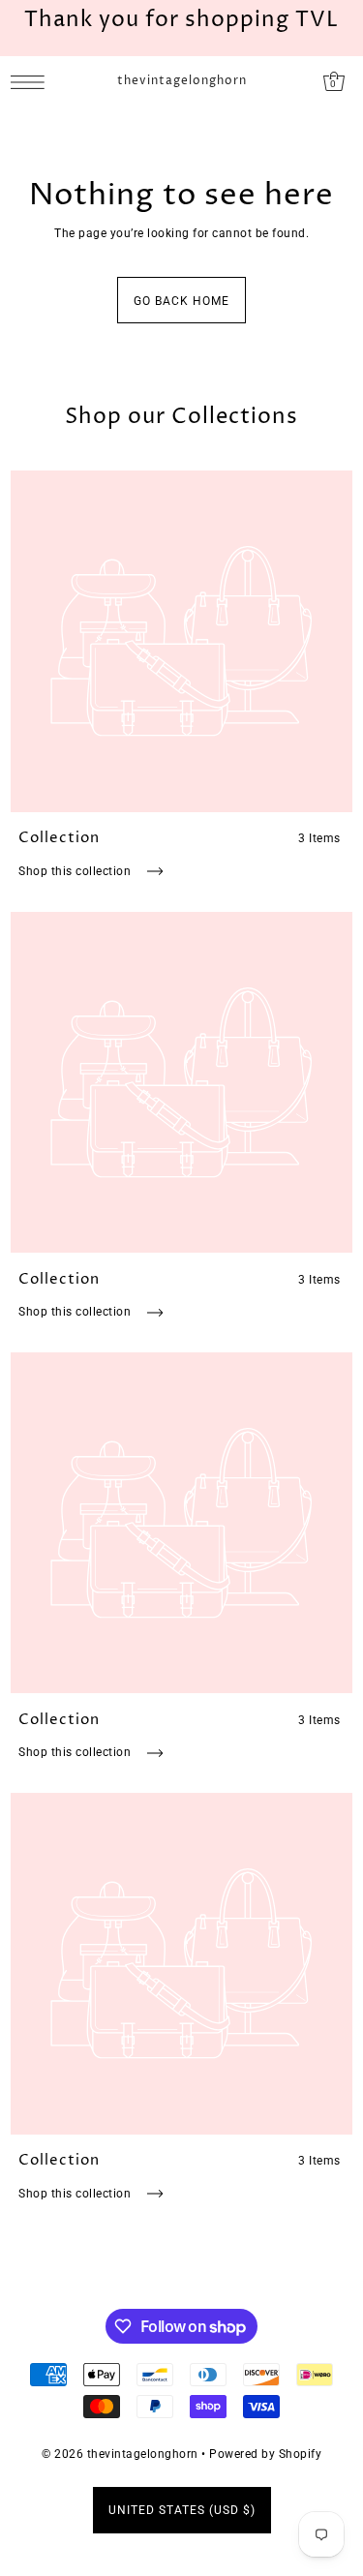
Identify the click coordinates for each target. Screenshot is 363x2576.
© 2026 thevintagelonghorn (120, 2454)
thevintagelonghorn (182, 81)
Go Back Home (181, 301)
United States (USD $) (182, 2510)
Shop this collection (76, 871)
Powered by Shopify (265, 2454)
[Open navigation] (32, 82)
